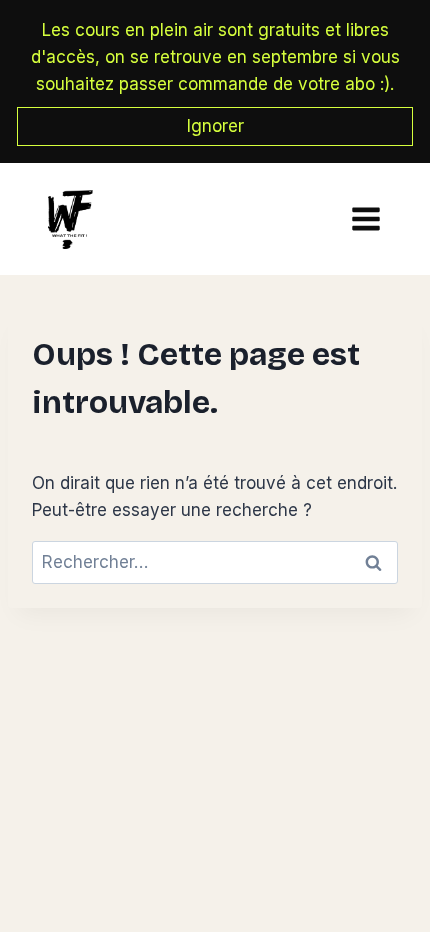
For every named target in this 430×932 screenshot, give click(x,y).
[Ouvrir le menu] (361, 219)
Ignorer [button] (215, 126)
